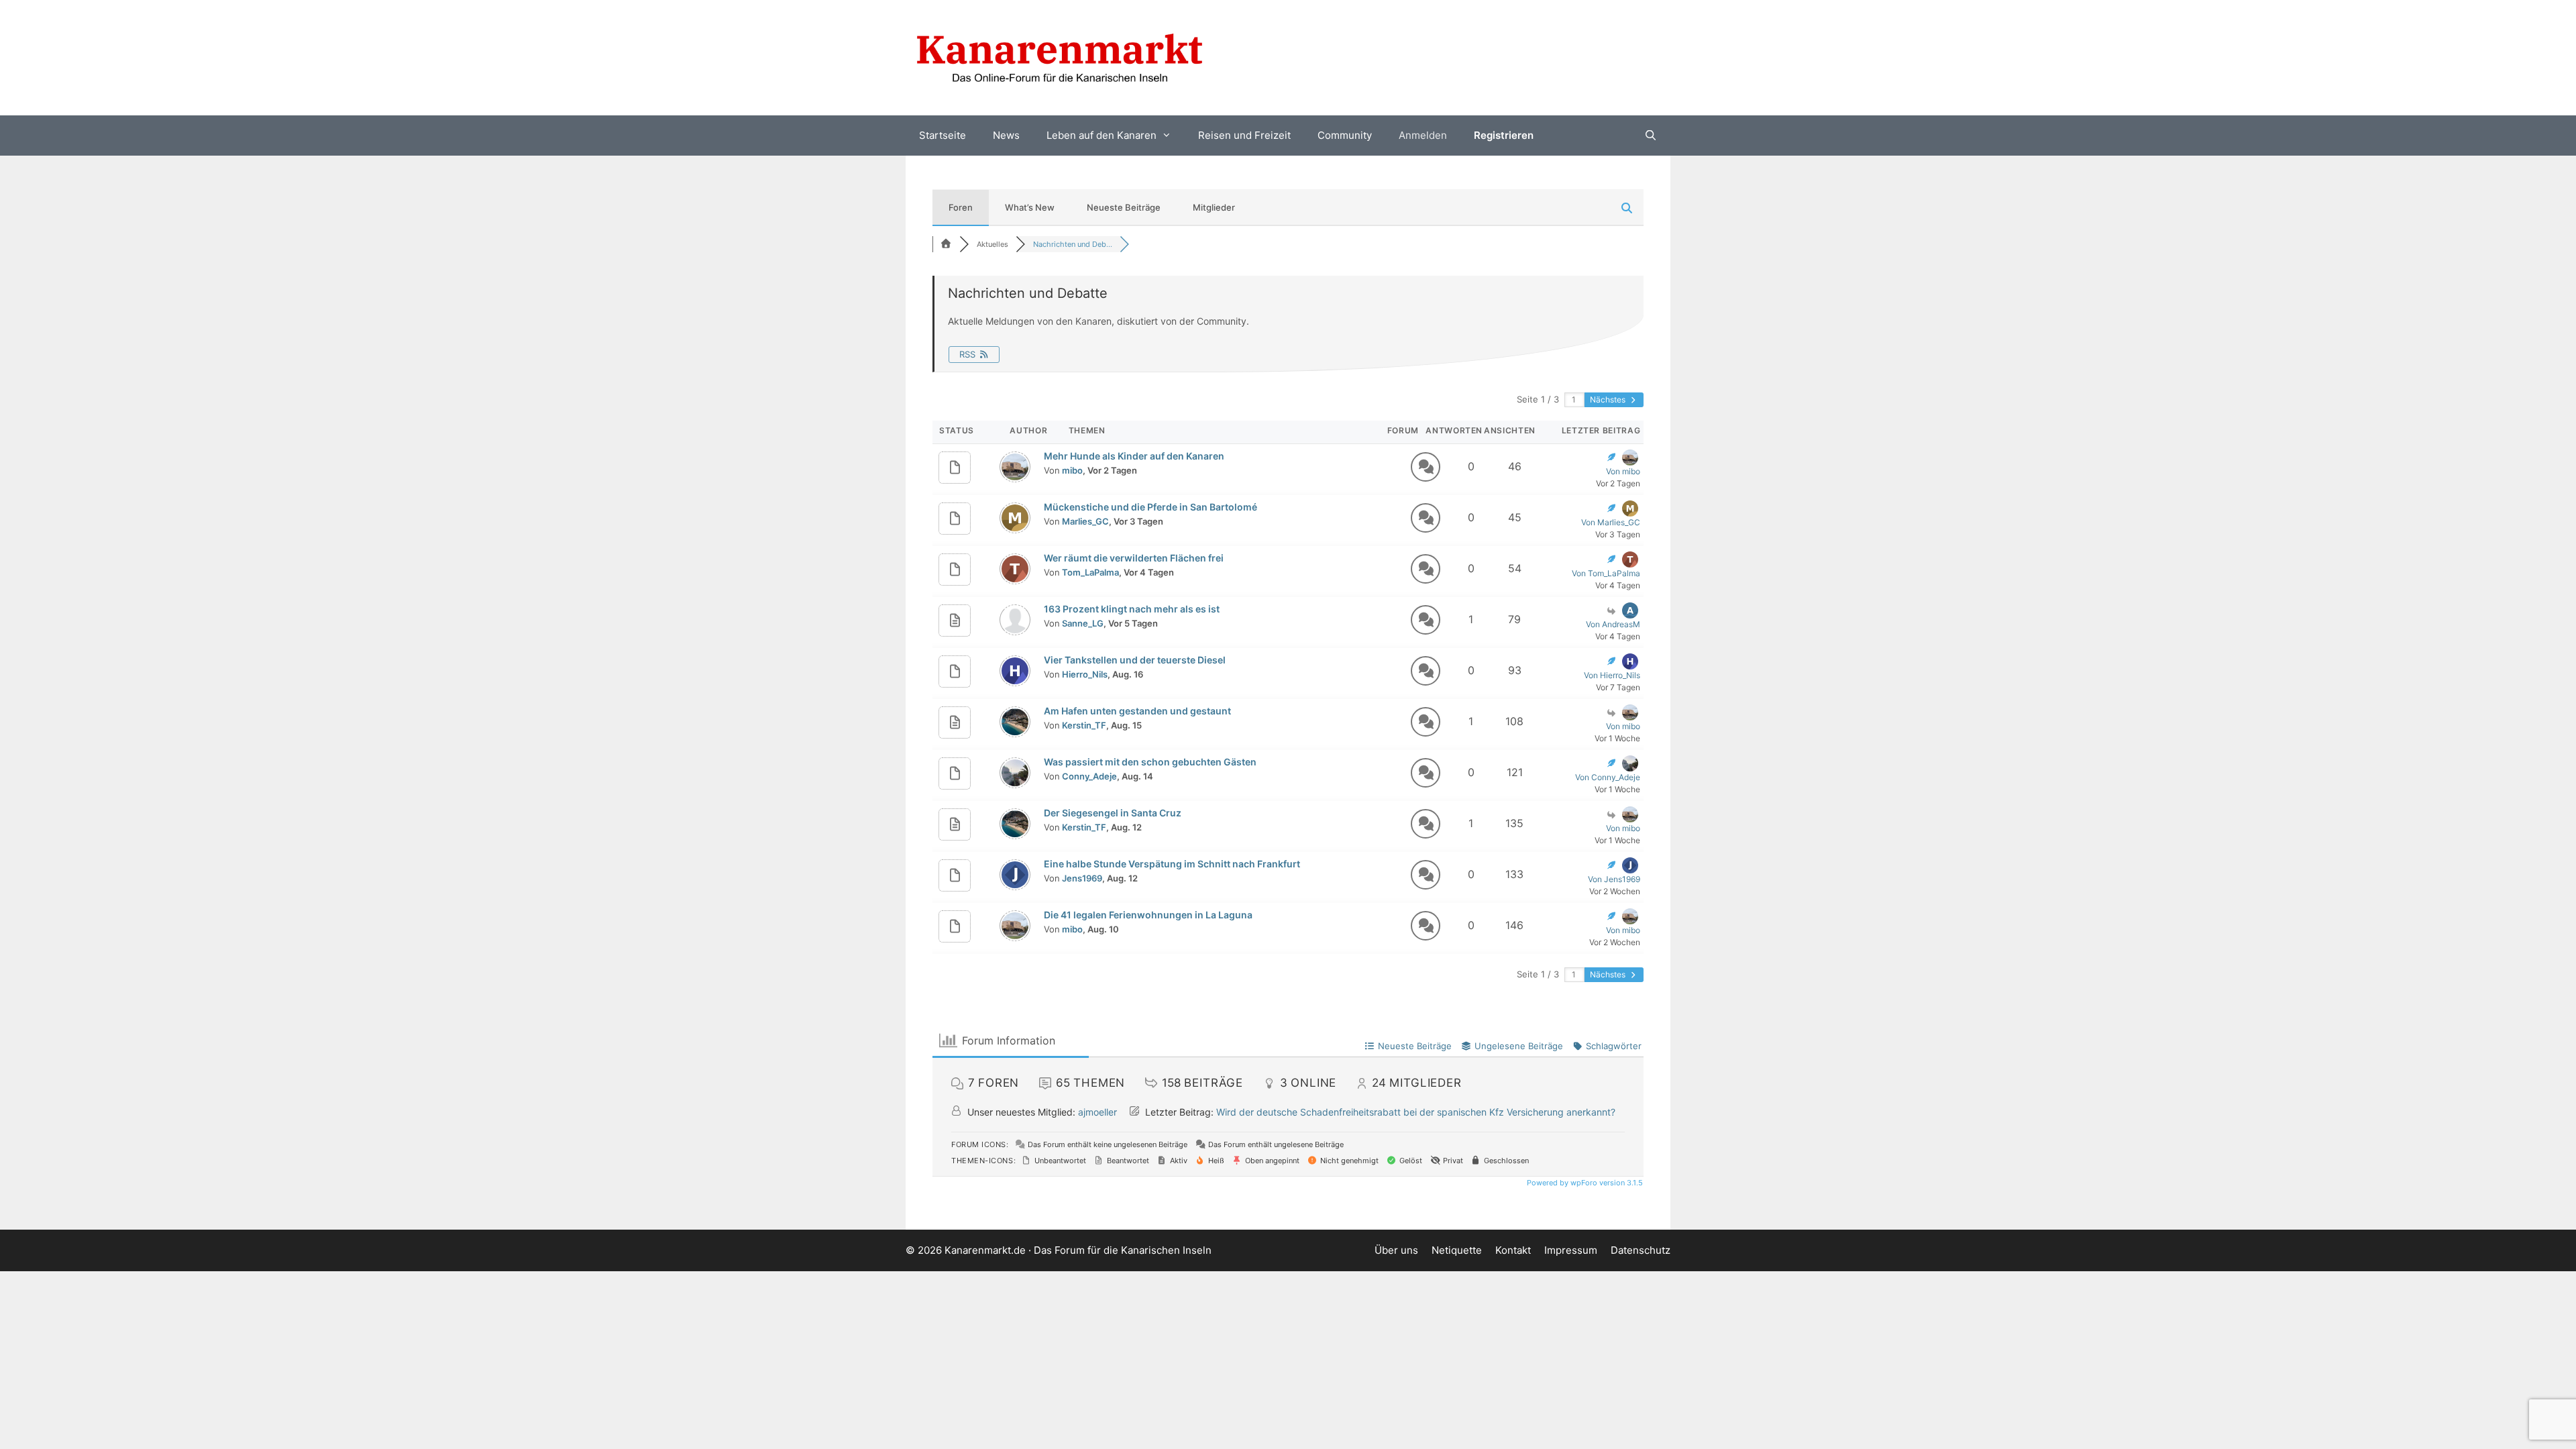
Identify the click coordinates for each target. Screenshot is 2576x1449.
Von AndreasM (1613, 624)
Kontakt (1513, 1250)
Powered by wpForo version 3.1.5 (1584, 1183)
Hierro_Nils (1085, 674)
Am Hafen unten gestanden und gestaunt (1137, 711)
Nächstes (1609, 399)
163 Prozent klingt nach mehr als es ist (1132, 609)
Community (1345, 135)
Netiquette (1457, 1250)
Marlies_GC (1085, 521)
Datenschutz (1641, 1250)
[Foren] (946, 244)
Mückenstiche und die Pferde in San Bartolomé (1150, 507)
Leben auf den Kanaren (1102, 135)
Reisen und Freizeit (1244, 135)
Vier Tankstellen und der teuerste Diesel (1135, 660)
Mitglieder (1214, 207)
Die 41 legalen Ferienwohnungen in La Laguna (1148, 915)
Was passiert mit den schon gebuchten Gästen (1150, 762)
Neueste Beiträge (1124, 207)
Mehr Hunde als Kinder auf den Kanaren (1134, 456)
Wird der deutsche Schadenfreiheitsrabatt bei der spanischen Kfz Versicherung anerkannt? (1416, 1112)
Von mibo (1623, 471)
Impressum (1571, 1250)
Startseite (943, 135)
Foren (961, 207)
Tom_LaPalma (1090, 572)
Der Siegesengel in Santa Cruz (1113, 813)
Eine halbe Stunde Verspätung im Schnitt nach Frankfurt (1172, 864)
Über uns (1396, 1250)
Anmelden (1423, 135)
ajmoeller (1097, 1112)
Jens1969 (1082, 878)
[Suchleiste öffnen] (1651, 136)
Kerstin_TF (1084, 725)
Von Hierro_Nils (1612, 675)
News (1006, 135)
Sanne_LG (1083, 623)
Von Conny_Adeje (1608, 777)
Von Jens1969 (1614, 879)
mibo (1072, 470)
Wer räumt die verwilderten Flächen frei (1134, 558)
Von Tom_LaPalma (1606, 573)
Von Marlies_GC (1611, 522)
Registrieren (1504, 135)
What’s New (1030, 207)
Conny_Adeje (1089, 776)
